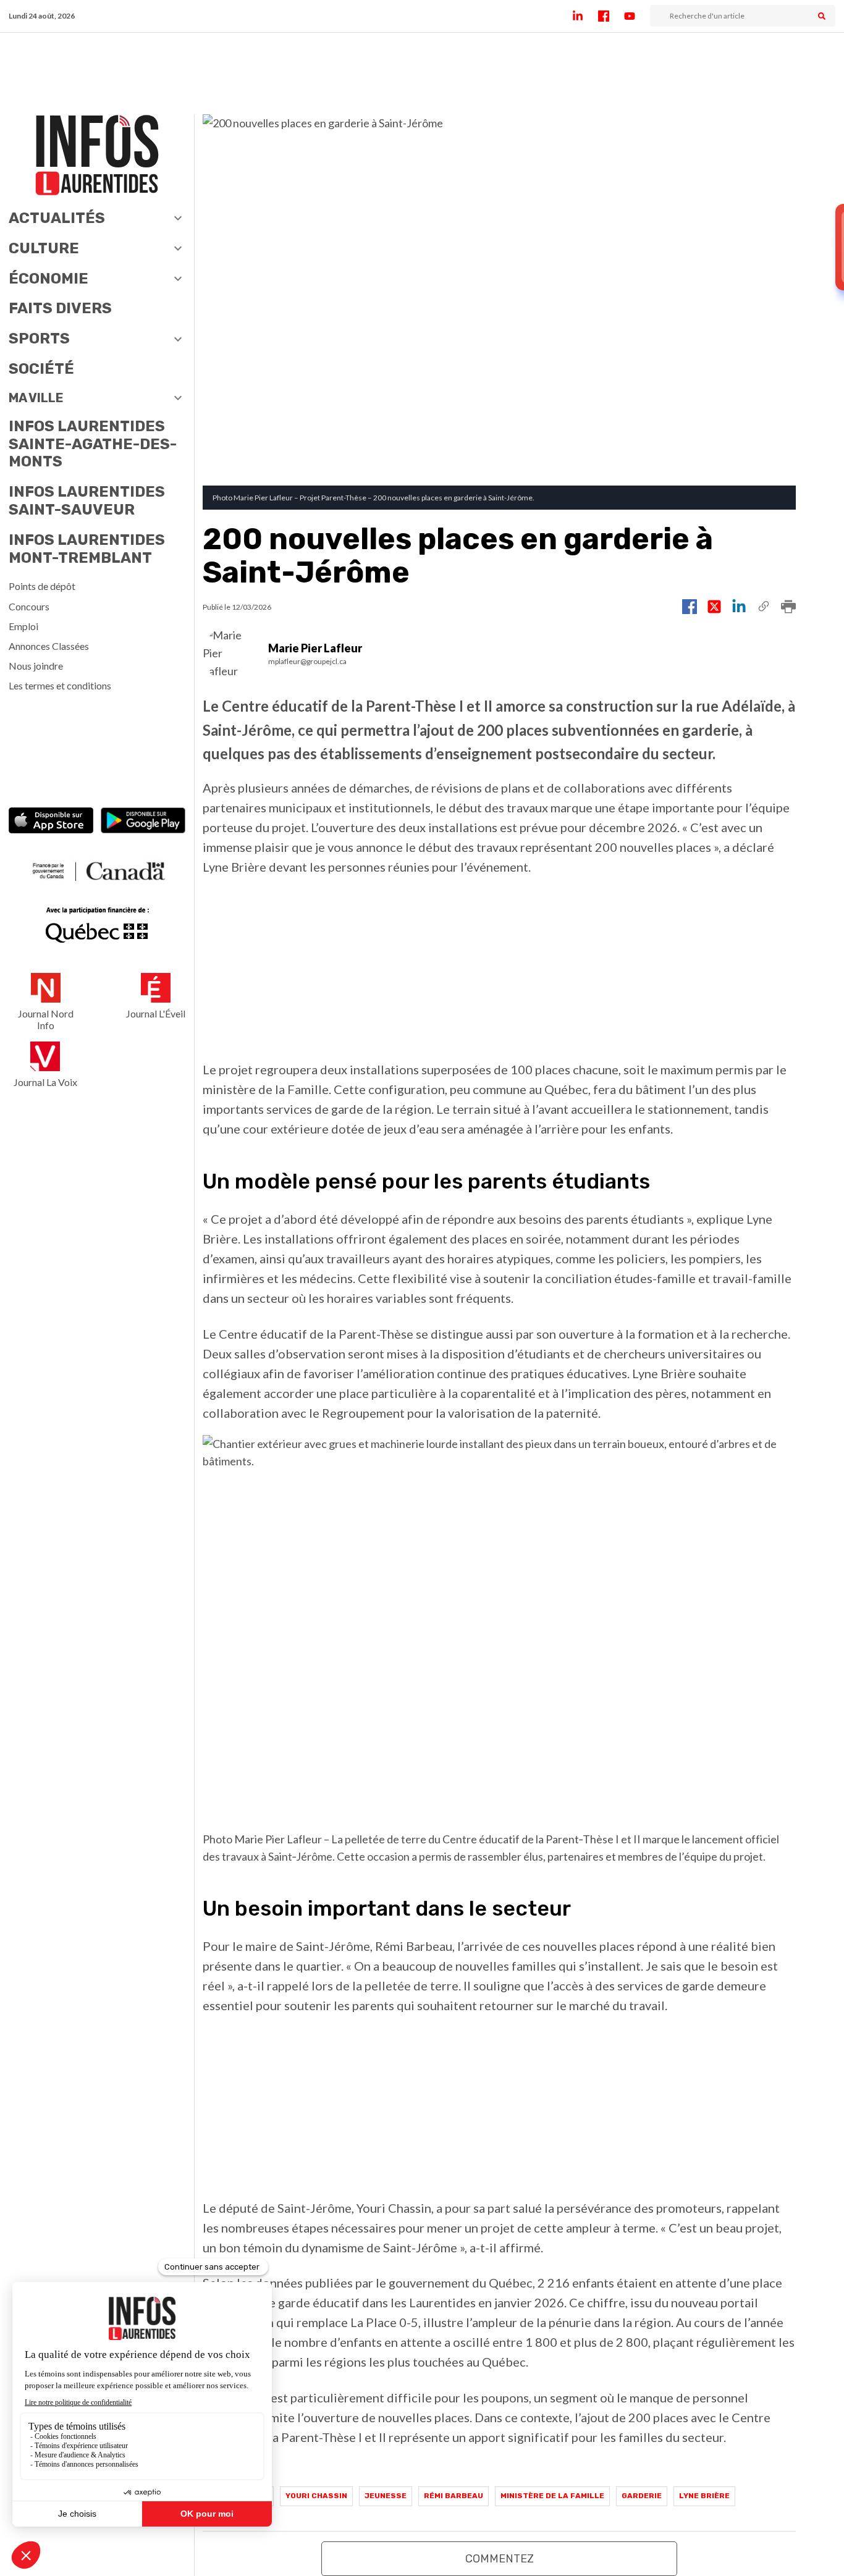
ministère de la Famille (552, 2496)
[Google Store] (143, 822)
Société (41, 369)
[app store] (51, 822)
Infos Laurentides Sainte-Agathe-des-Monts (93, 444)
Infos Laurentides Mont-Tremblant (87, 549)
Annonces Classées (49, 646)
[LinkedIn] (585, 16)
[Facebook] (611, 16)
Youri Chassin (316, 2496)
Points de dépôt (42, 586)
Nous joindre (36, 666)
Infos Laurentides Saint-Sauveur (87, 501)
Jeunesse (386, 2496)
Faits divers (60, 308)
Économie (49, 279)
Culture (44, 248)
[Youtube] (637, 16)
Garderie (642, 2496)
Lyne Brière (704, 2496)
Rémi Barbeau (454, 2496)
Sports (39, 339)
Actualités (57, 218)
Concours (29, 606)
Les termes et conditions (60, 685)
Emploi (23, 626)
